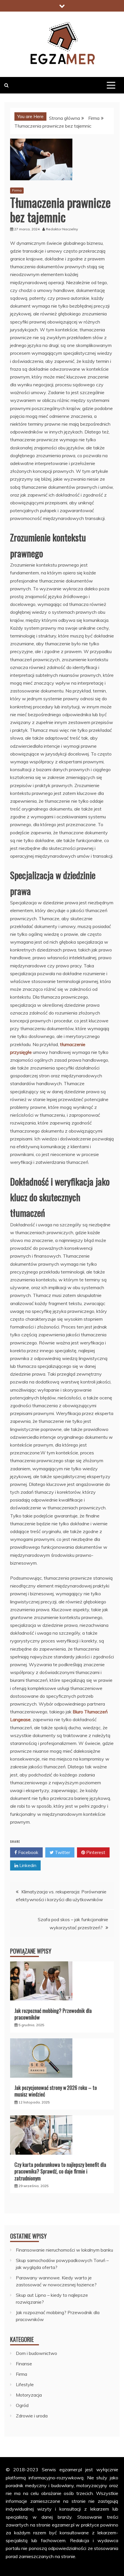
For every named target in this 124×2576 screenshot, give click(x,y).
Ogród (22, 2405)
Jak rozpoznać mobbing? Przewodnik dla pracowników (53, 2014)
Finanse (24, 2364)
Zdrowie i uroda (32, 2416)
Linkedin (27, 1865)
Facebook (28, 1852)
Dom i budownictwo (36, 2353)
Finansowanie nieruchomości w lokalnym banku (64, 2250)
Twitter (62, 1852)
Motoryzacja (29, 2395)
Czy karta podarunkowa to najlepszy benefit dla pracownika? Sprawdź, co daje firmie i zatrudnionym (60, 2171)
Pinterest (95, 1852)
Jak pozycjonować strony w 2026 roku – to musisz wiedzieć (56, 2091)
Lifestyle (25, 2384)
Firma (17, 190)
